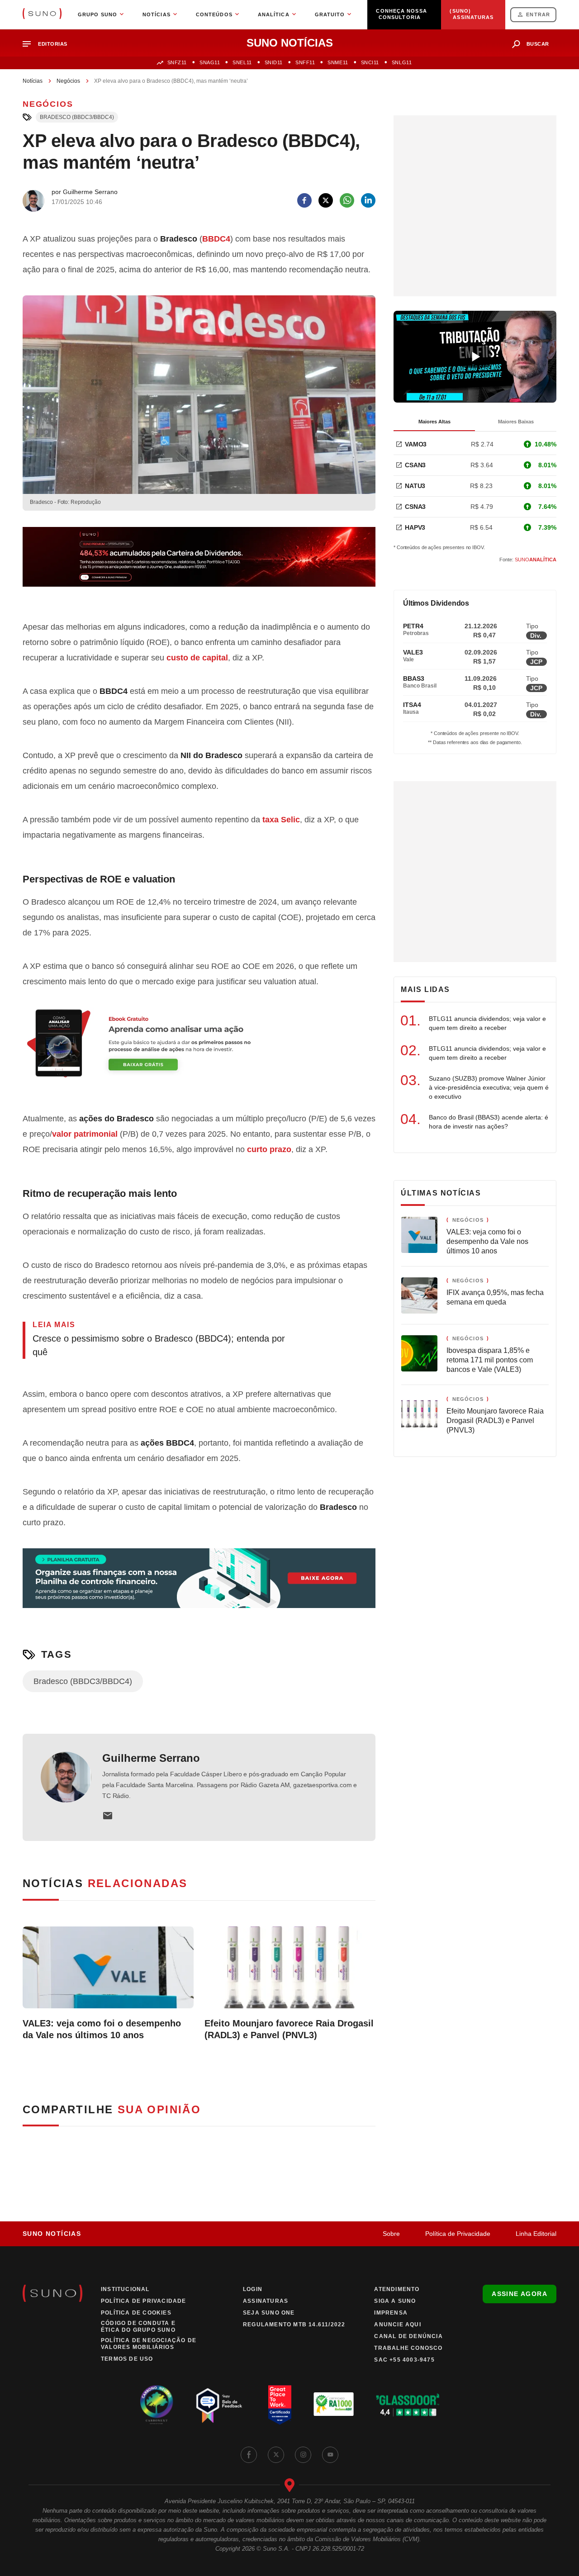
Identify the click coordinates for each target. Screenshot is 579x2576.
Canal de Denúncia (408, 2336)
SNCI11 (370, 62)
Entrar (538, 14)
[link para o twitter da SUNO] (276, 2455)
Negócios (68, 81)
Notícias (33, 81)
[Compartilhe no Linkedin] (368, 200)
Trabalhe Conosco (408, 2348)
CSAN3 (415, 465)
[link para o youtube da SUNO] (330, 2455)
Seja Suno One (269, 2313)
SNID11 (274, 62)
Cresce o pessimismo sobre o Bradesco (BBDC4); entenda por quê (159, 1345)
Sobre (391, 2234)
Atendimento (397, 2289)
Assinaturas (266, 2301)
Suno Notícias (52, 2234)
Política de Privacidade (458, 2234)
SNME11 (338, 62)
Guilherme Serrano (151, 1758)
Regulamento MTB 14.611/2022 (294, 2325)
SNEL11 (242, 62)
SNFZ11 (177, 62)
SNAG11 (210, 62)
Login (253, 2289)
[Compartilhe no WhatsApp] (347, 200)
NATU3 (415, 486)
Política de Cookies (136, 2313)
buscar (538, 44)
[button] (49, 44)
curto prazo (269, 1149)
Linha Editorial (536, 2234)
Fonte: (528, 560)
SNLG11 (402, 62)
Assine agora (520, 2294)
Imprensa (391, 2313)
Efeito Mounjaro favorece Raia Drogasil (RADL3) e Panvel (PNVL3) (289, 2029)
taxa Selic (281, 820)
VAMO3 (416, 444)
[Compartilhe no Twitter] (326, 200)
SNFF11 (305, 62)
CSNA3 (415, 507)
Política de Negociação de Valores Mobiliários (149, 2344)
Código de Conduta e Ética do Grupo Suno (138, 2327)
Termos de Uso (127, 2359)
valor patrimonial (85, 1134)
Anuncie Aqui (397, 2325)
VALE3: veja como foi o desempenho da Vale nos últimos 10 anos (102, 2029)
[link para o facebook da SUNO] (249, 2455)
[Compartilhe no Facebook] (304, 200)
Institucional (125, 2289)
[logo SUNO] (42, 14)
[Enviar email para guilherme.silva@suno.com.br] (108, 1816)
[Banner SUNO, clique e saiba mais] (199, 564)
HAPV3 (415, 527)
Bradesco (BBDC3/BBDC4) (77, 117)
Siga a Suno (395, 2301)
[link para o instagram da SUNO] (303, 2455)
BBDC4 (216, 239)
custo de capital (197, 658)
